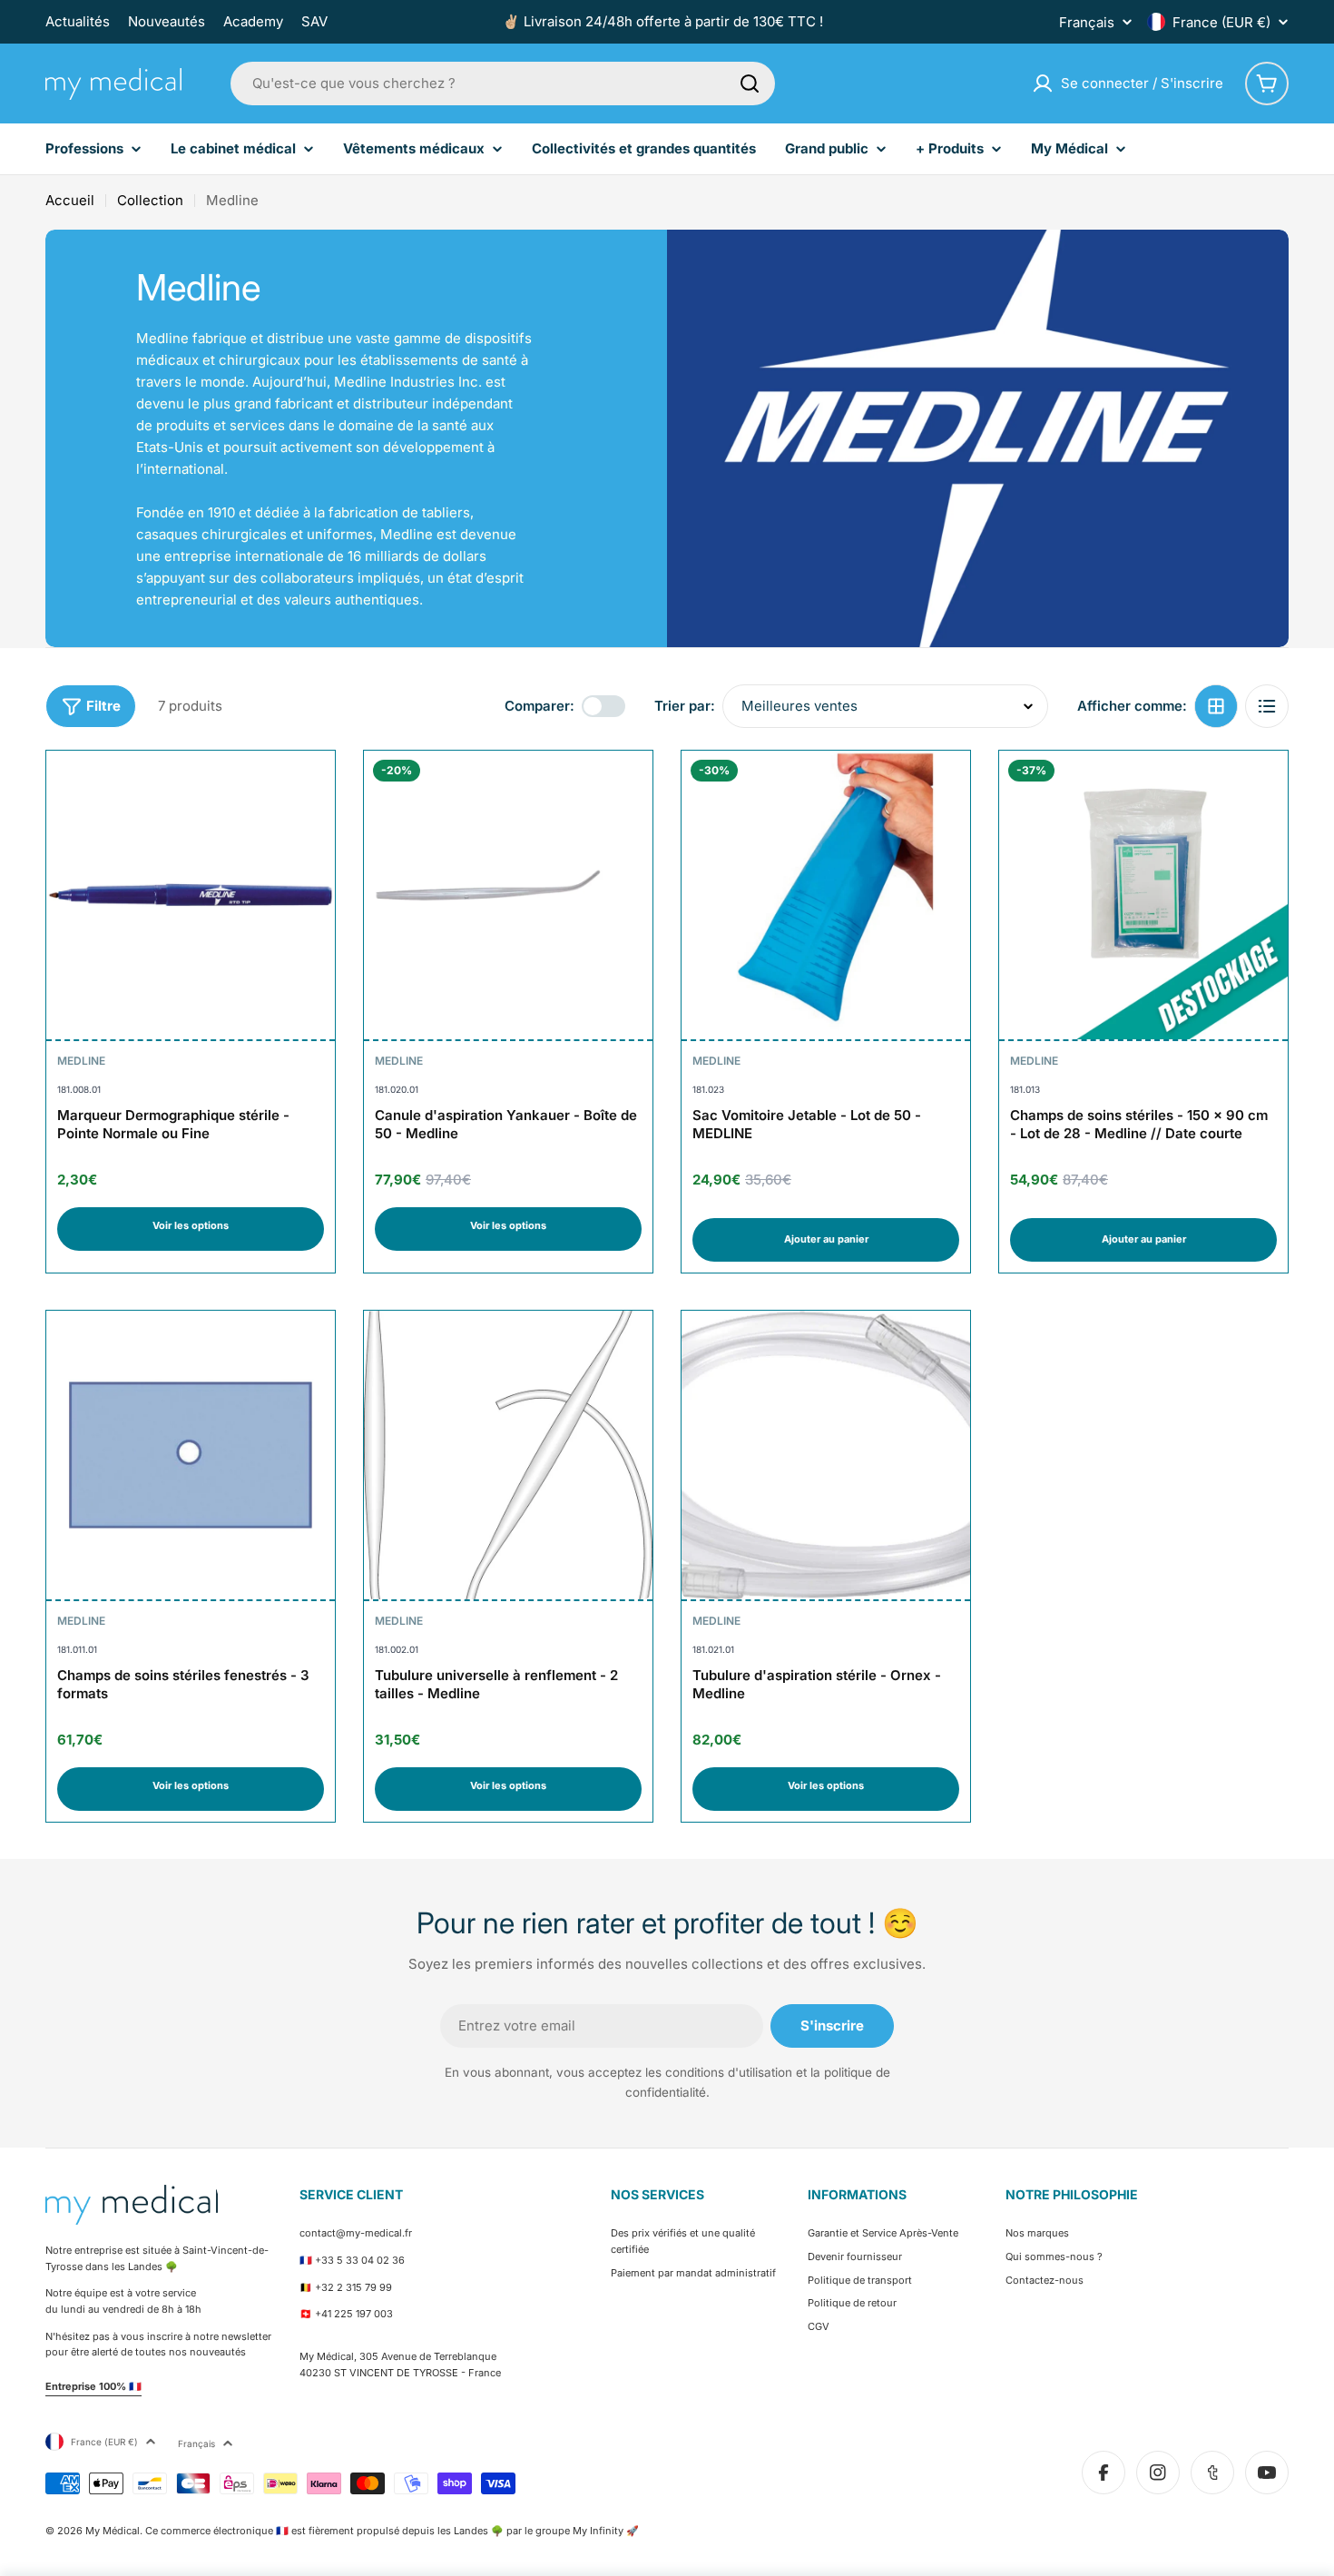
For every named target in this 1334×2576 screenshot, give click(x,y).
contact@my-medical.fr (356, 2233)
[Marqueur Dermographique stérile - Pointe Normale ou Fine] (191, 895)
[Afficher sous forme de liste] (1267, 706)
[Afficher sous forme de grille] (1216, 706)
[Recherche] (750, 84)
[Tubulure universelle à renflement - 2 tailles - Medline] (508, 1455)
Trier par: (685, 706)
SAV (314, 21)
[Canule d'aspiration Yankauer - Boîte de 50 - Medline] (508, 895)
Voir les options (191, 1225)
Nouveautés (167, 21)
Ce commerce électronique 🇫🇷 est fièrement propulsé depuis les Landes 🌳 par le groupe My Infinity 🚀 (392, 2531)
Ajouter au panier (826, 1239)
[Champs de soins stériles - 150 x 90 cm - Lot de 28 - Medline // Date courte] (1143, 895)
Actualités (78, 21)
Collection (150, 200)
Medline (81, 1061)
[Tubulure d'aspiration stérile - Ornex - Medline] (826, 1455)
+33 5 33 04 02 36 (360, 2260)
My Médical (113, 2531)
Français (1087, 22)
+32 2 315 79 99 (353, 2287)
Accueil (70, 200)
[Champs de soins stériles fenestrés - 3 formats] (191, 1455)
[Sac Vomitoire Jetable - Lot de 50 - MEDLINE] (826, 895)
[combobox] (503, 84)
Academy (253, 21)
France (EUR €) (1221, 22)
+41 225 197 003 (354, 2314)
